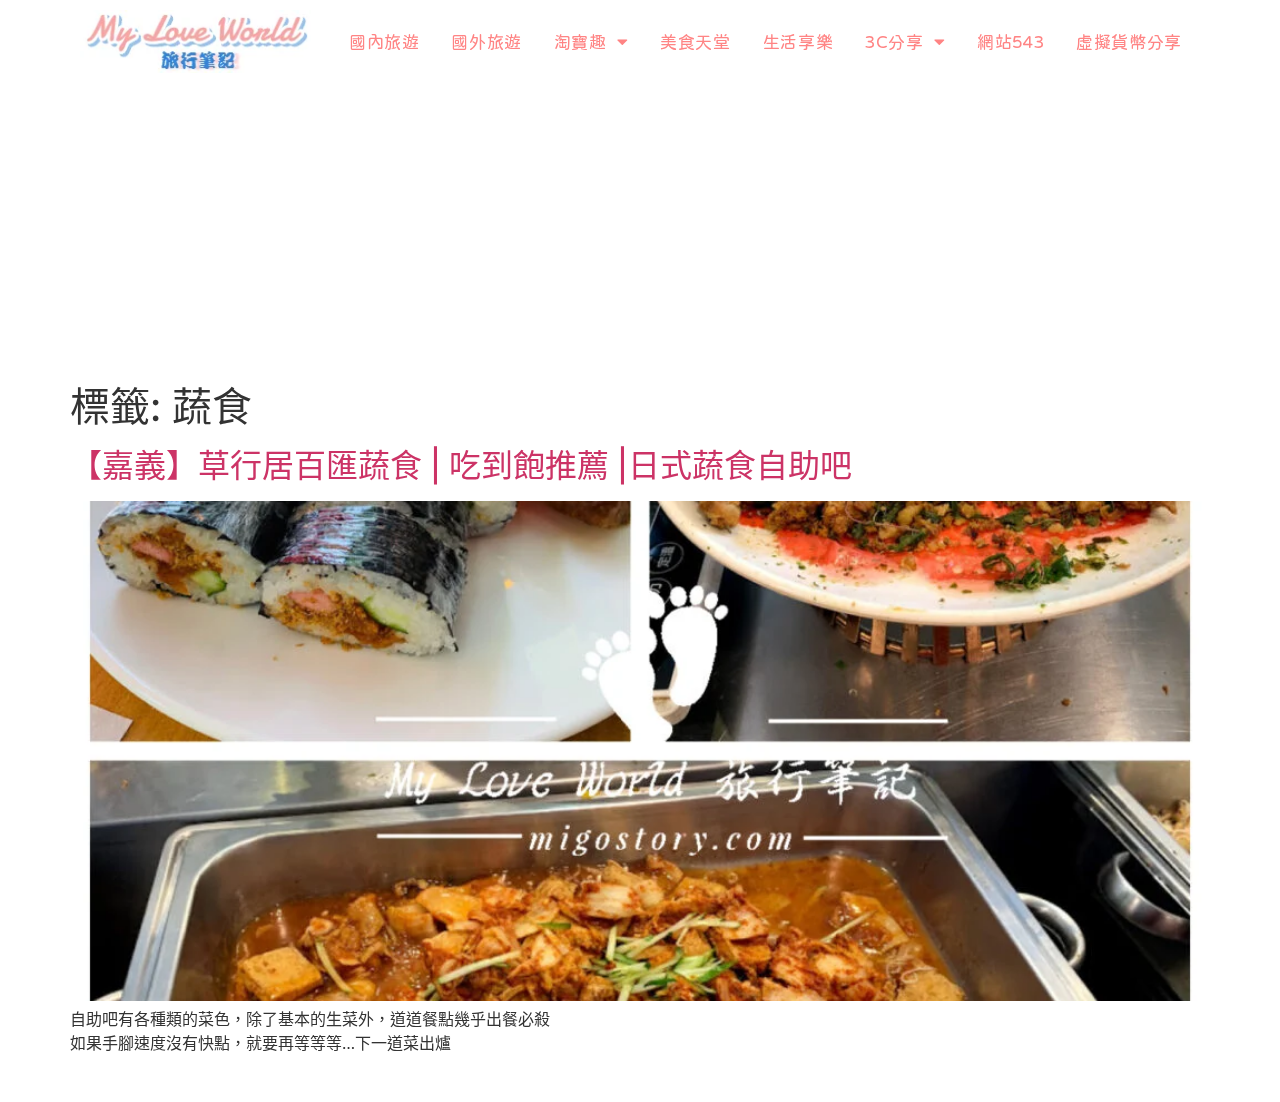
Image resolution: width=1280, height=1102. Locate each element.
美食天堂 (695, 41)
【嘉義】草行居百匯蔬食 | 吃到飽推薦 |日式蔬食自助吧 (461, 465)
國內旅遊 (384, 41)
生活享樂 (798, 41)
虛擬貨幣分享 (1129, 41)
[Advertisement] (640, 233)
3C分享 (894, 41)
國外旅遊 (486, 41)
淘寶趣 (580, 41)
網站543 (1010, 41)
